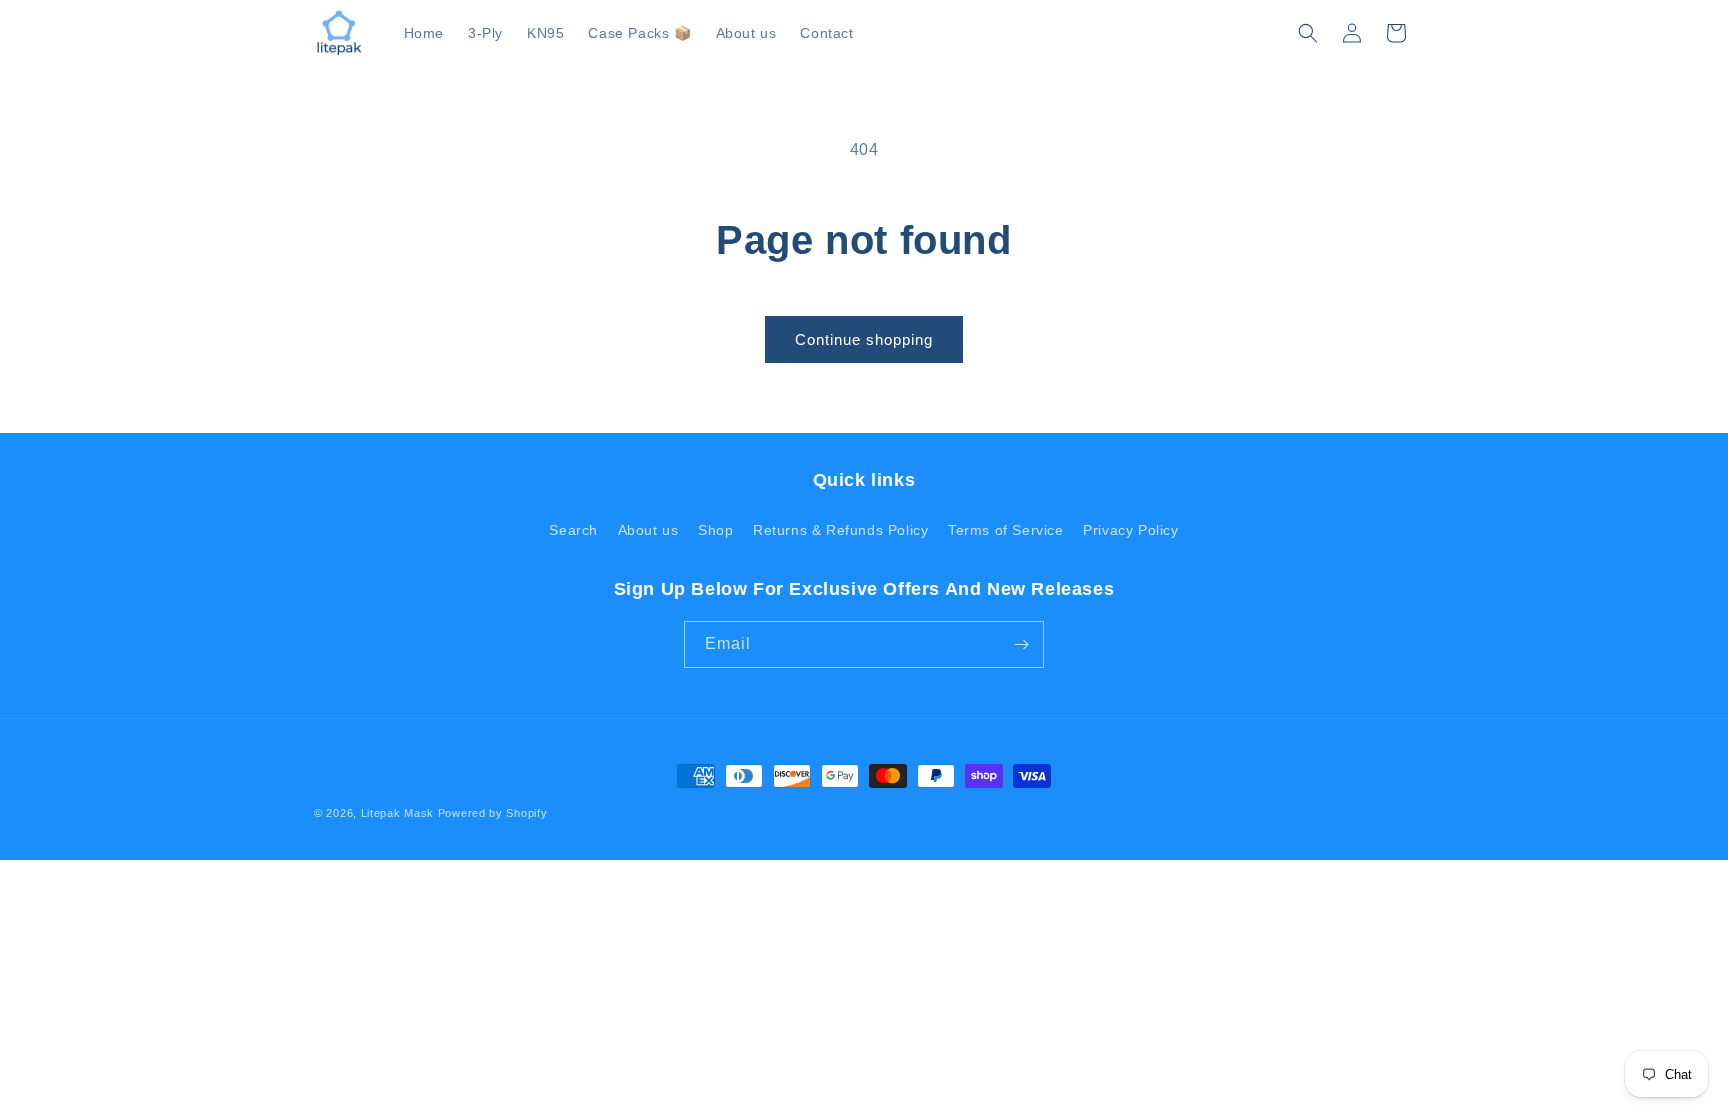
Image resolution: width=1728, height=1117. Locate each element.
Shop (715, 530)
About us (648, 530)
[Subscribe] (1021, 644)
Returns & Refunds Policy (840, 530)
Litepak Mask (397, 813)
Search (573, 530)
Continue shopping (864, 339)
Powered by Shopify (493, 813)
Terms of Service (1006, 530)
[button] (1308, 33)
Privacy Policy (1130, 530)
